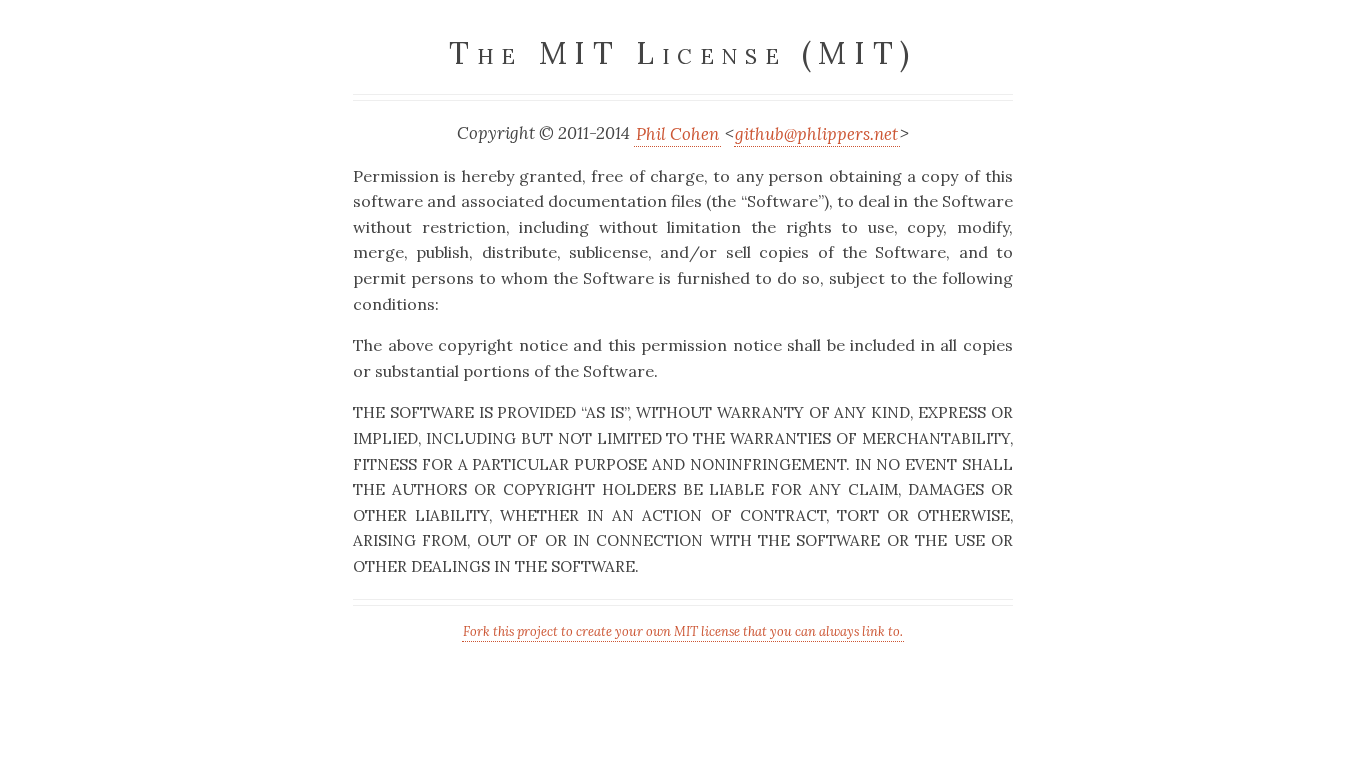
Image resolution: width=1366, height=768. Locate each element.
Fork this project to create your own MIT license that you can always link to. (683, 631)
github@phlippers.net (816, 133)
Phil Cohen (677, 133)
